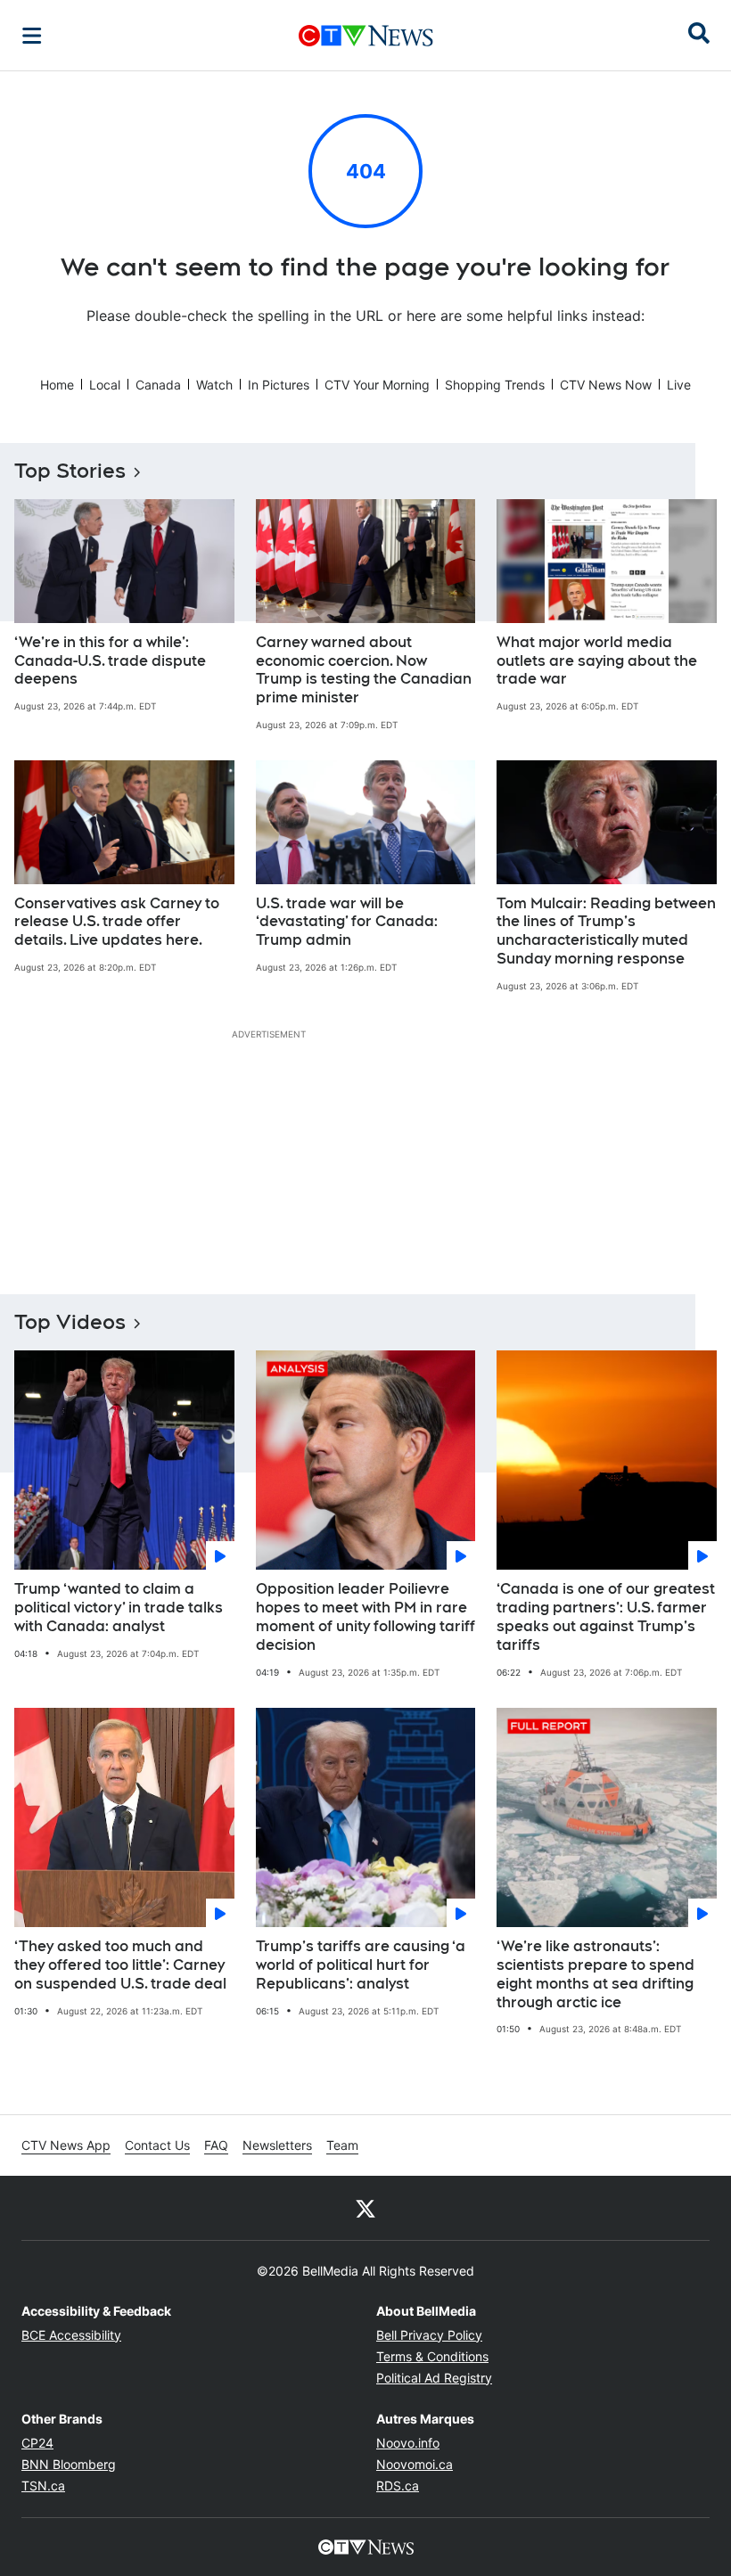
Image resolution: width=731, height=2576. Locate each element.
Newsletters (277, 2145)
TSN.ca (43, 2486)
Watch (214, 385)
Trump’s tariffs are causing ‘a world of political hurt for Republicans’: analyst (361, 1965)
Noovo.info (408, 2443)
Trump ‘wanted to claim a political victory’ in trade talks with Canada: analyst (119, 1608)
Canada (158, 385)
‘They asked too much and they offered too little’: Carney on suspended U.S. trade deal (120, 1965)
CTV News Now (606, 385)
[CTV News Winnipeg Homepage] (366, 36)
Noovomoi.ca (415, 2464)
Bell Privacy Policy (429, 2335)
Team (342, 2145)
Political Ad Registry (434, 2378)
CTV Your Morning (377, 385)
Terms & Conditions (432, 2356)
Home (57, 385)
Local (105, 385)
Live (679, 385)
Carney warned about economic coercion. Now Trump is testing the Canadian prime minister (364, 670)
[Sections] (32, 36)
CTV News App (66, 2145)
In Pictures (279, 385)
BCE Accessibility (71, 2335)
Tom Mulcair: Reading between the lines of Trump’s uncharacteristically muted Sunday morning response (606, 931)
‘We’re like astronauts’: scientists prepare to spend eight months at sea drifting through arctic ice (595, 1974)
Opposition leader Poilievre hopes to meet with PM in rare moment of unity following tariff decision (365, 1616)
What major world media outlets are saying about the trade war (597, 661)
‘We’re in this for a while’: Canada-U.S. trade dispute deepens (110, 661)
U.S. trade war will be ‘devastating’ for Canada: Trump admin (347, 922)
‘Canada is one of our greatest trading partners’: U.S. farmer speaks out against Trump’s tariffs (606, 1616)
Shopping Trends (495, 385)
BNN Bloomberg (69, 2464)
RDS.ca (398, 2486)
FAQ (216, 2145)
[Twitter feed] (365, 2208)
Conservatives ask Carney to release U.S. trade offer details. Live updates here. (117, 922)
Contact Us (157, 2145)
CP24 (37, 2443)
